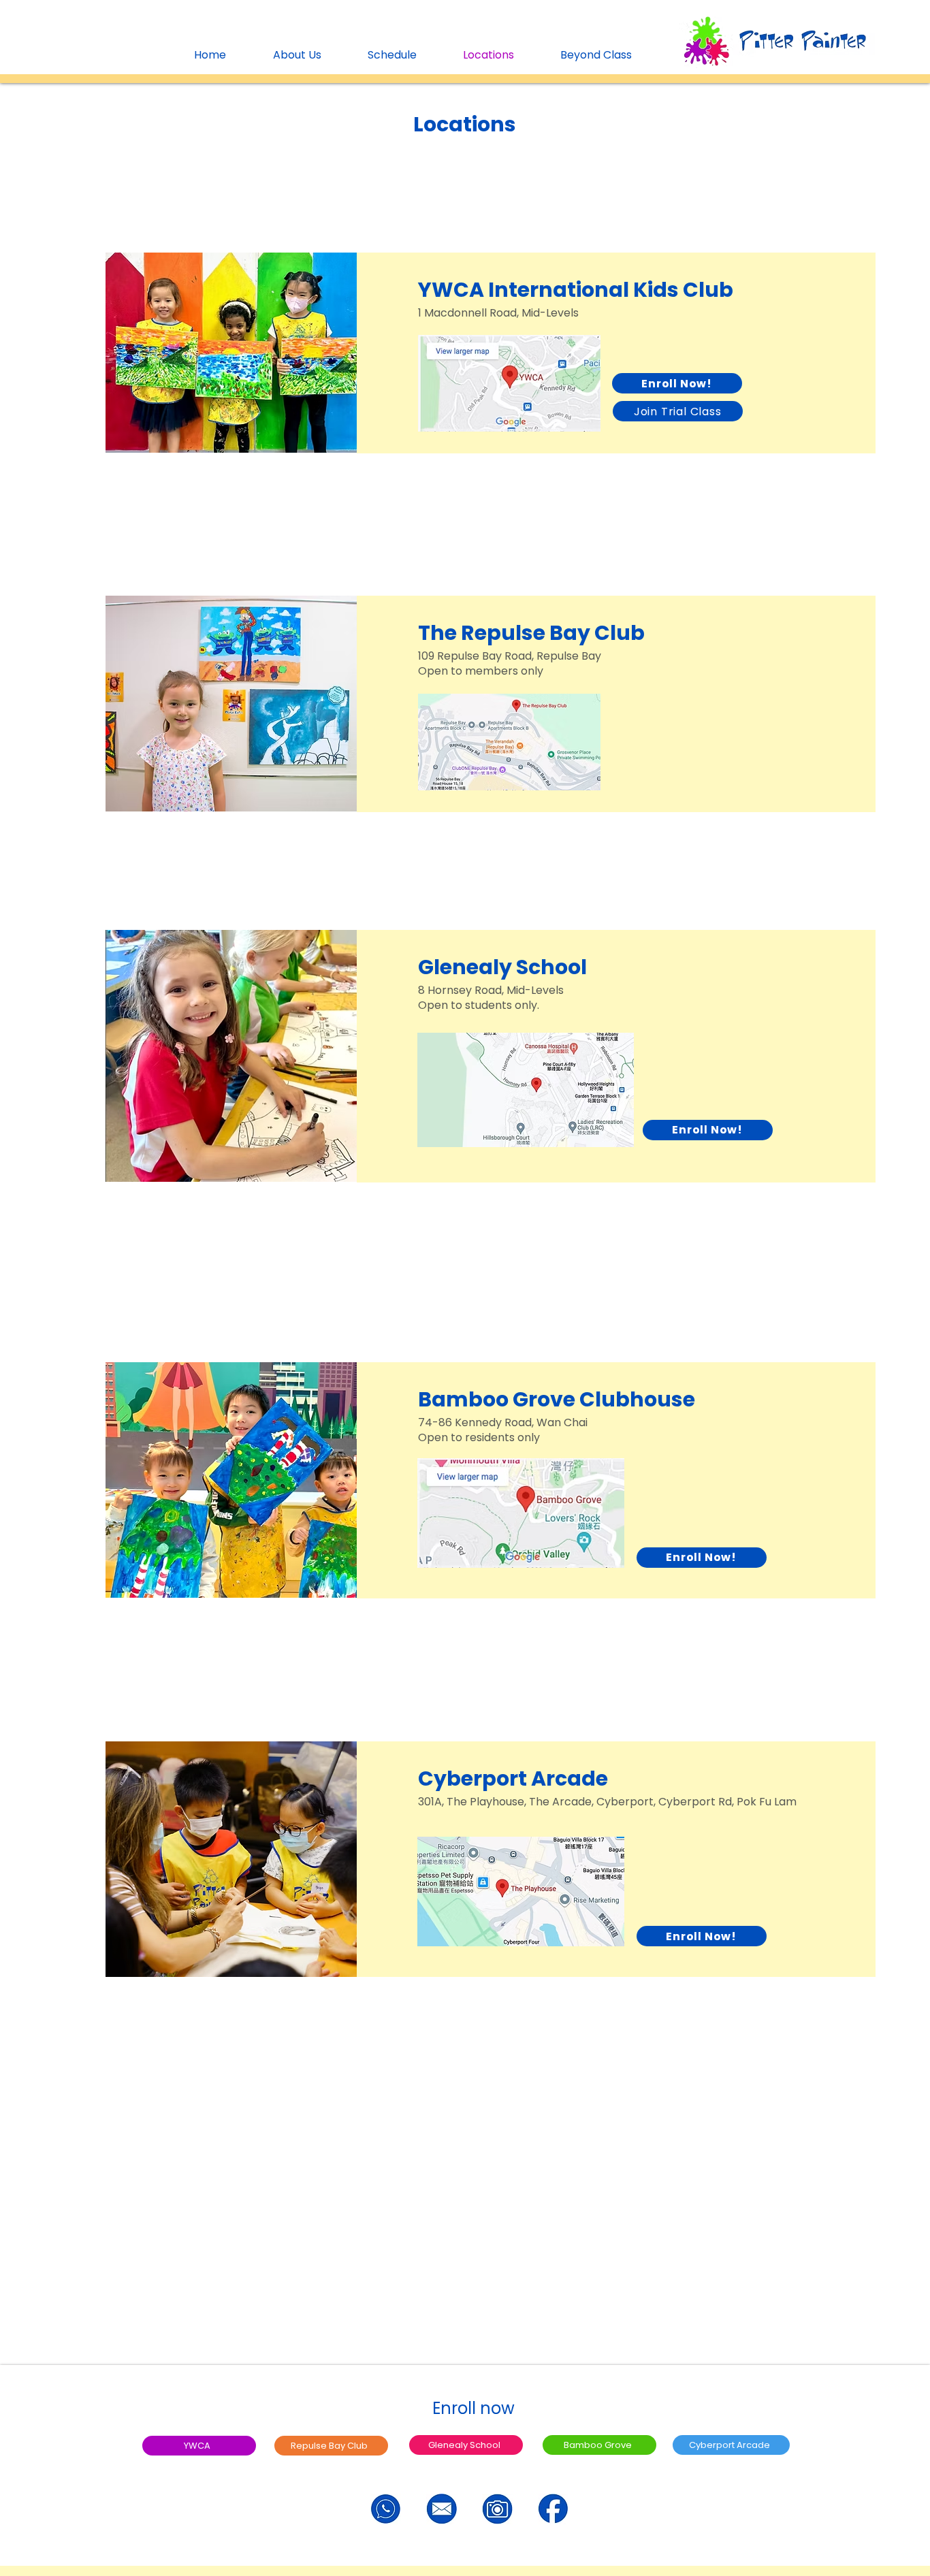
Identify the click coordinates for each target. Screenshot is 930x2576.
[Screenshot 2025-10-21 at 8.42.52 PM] (386, 2509)
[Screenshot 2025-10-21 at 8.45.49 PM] (497, 2509)
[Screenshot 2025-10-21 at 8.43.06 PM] (442, 2509)
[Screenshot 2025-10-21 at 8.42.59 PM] (553, 2509)
